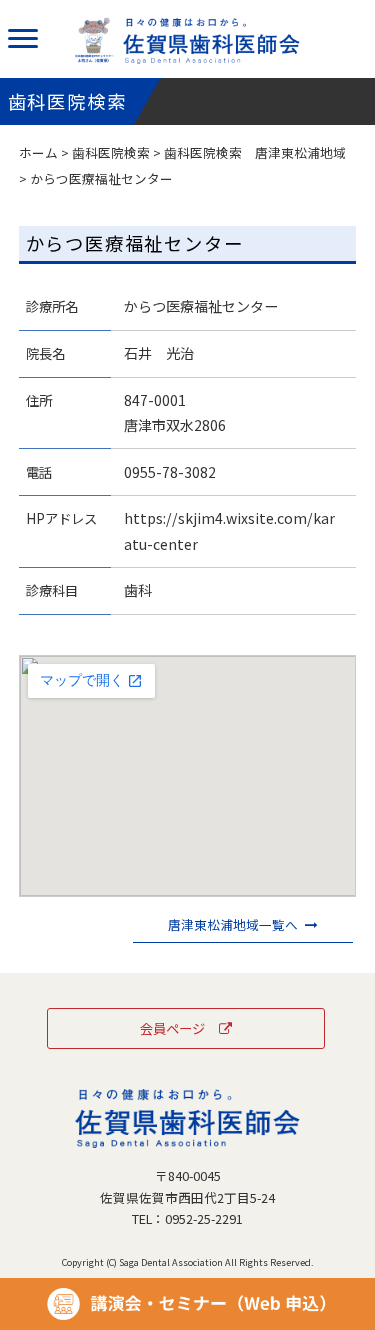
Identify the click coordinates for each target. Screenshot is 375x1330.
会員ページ (172, 1028)
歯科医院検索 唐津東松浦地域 (255, 152)
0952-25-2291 (204, 1218)
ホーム (38, 152)
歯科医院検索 (111, 152)
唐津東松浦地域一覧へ (233, 924)
